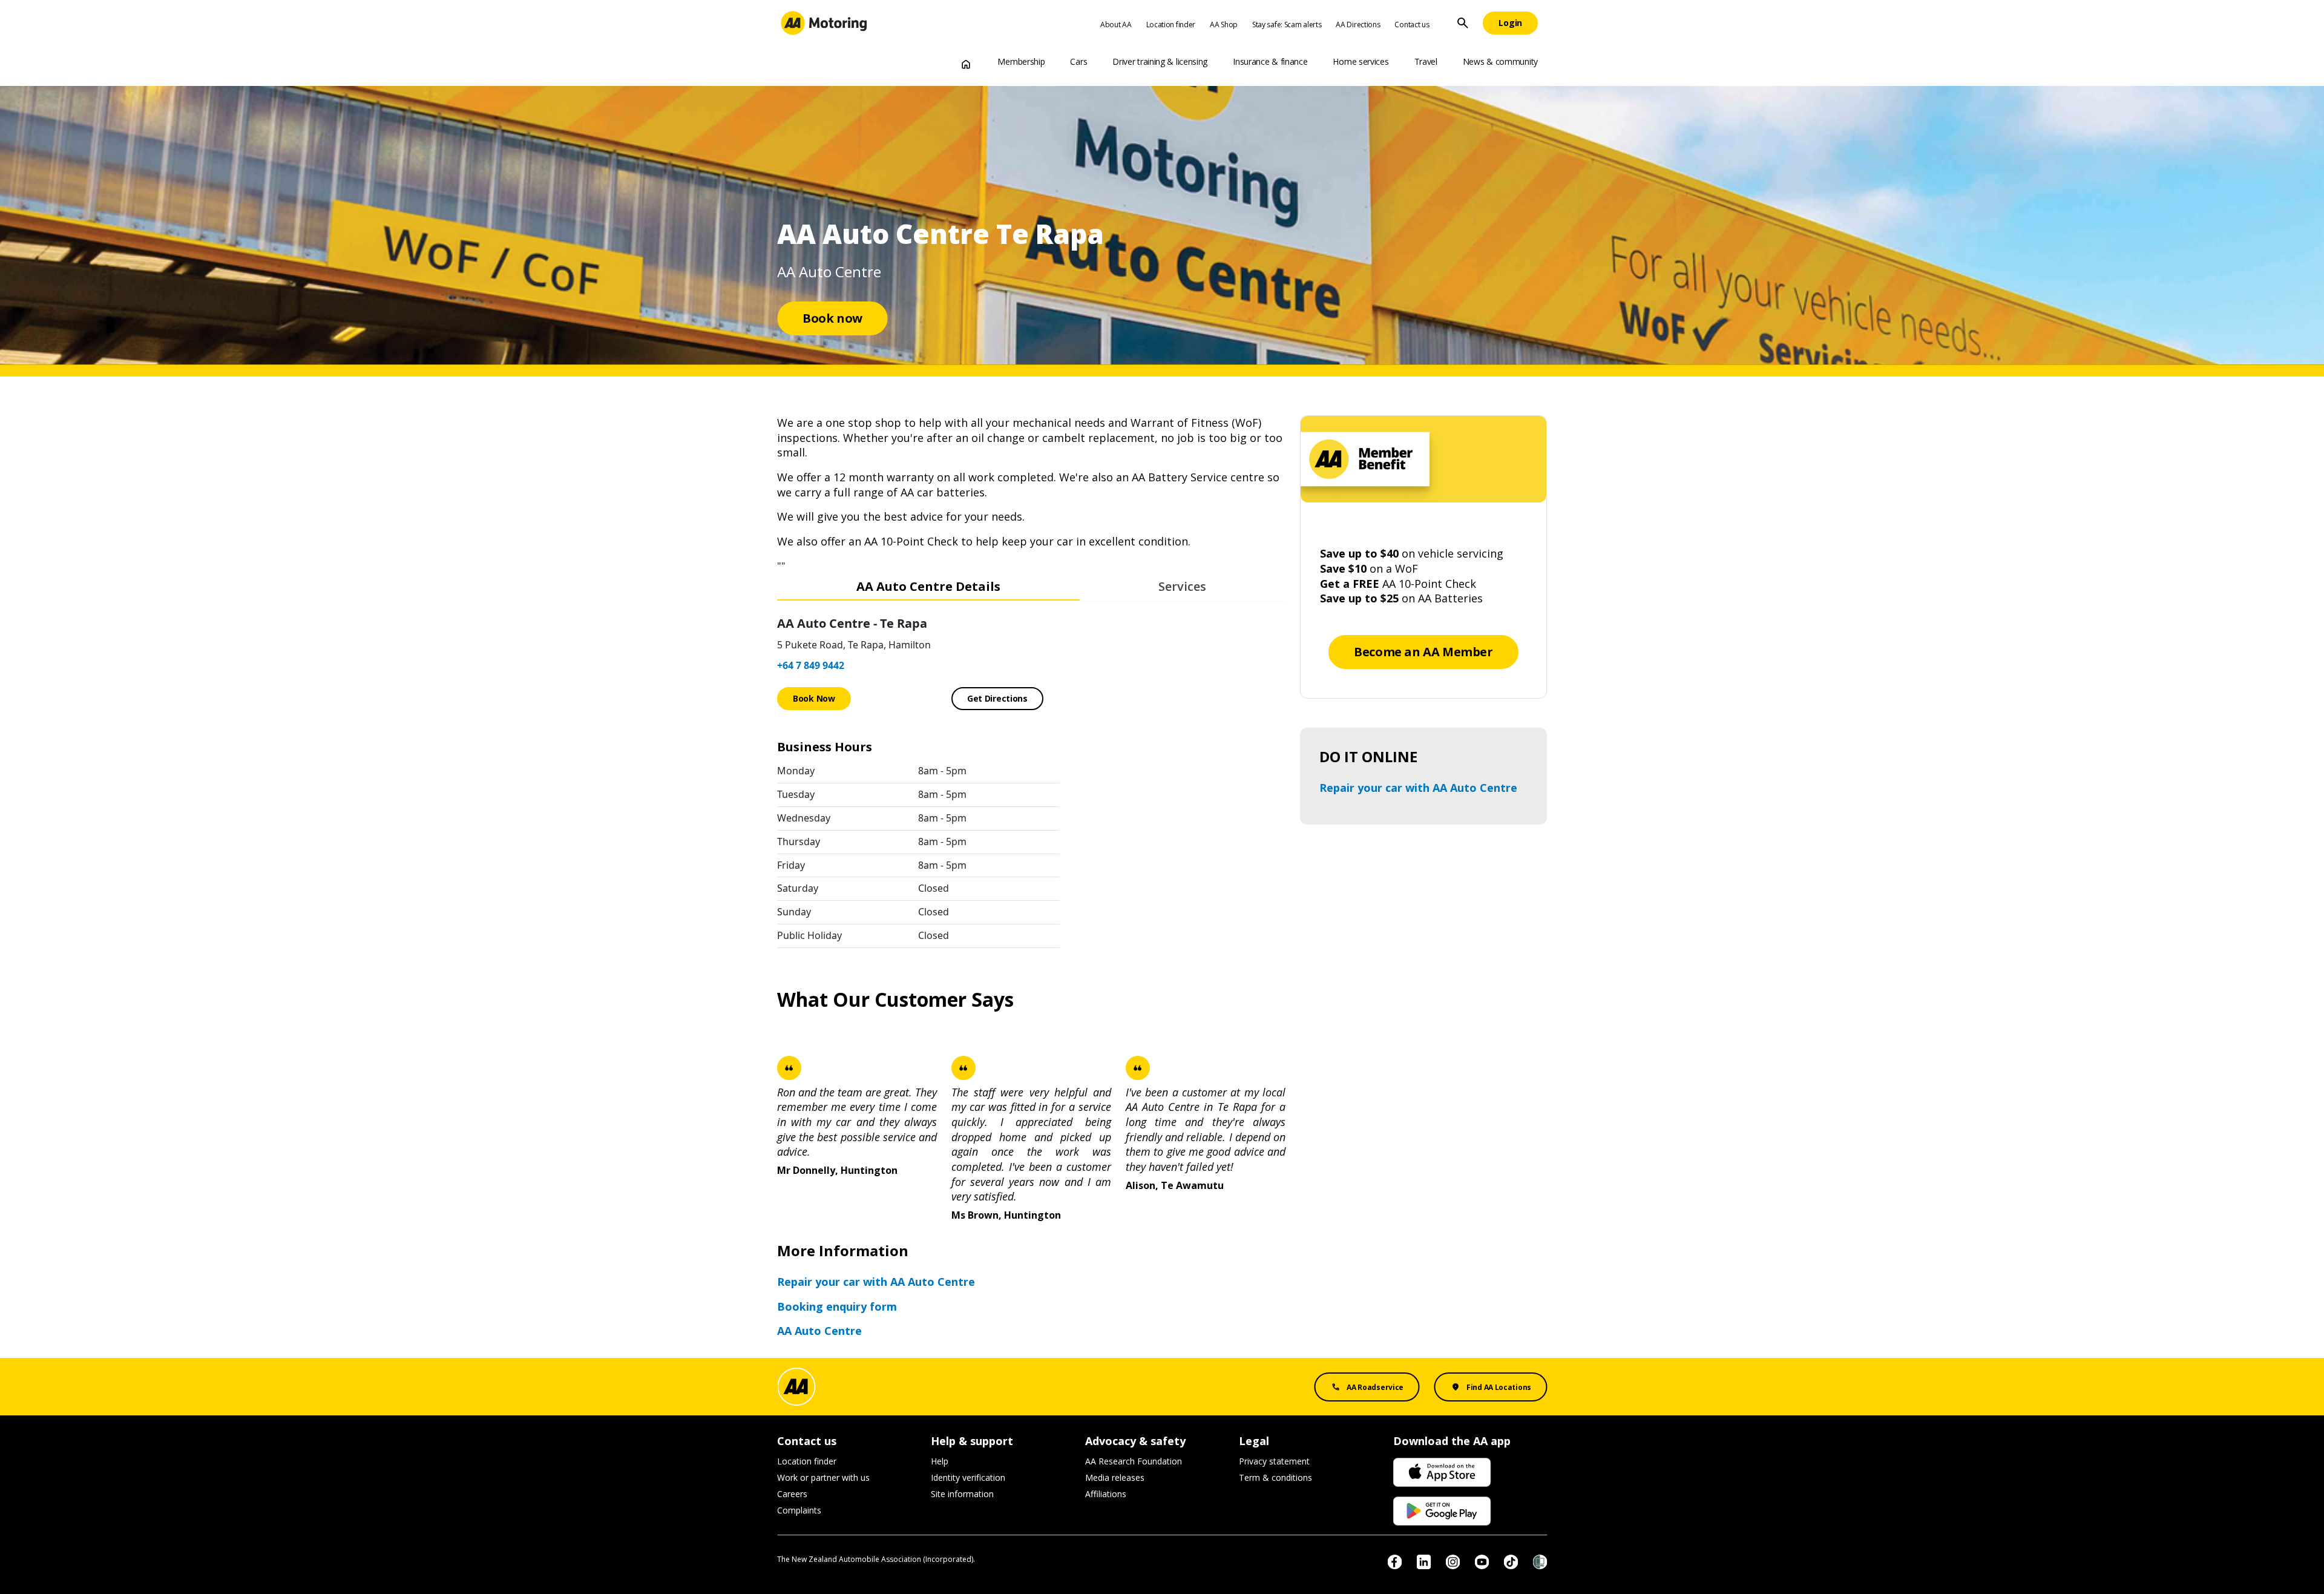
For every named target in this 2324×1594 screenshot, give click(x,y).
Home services (1361, 61)
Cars (1078, 61)
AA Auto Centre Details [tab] (928, 586)
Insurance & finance (1270, 61)
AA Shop (1224, 25)
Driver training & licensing (1160, 61)
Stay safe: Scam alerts (1287, 25)
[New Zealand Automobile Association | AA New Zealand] (824, 23)
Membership (1021, 61)
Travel (1426, 61)
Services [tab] (1182, 586)
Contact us (1412, 25)
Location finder (1171, 25)
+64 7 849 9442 (811, 665)
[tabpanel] (1031, 779)
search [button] (1463, 23)
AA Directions (1358, 25)
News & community (1500, 61)
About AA (1116, 25)
